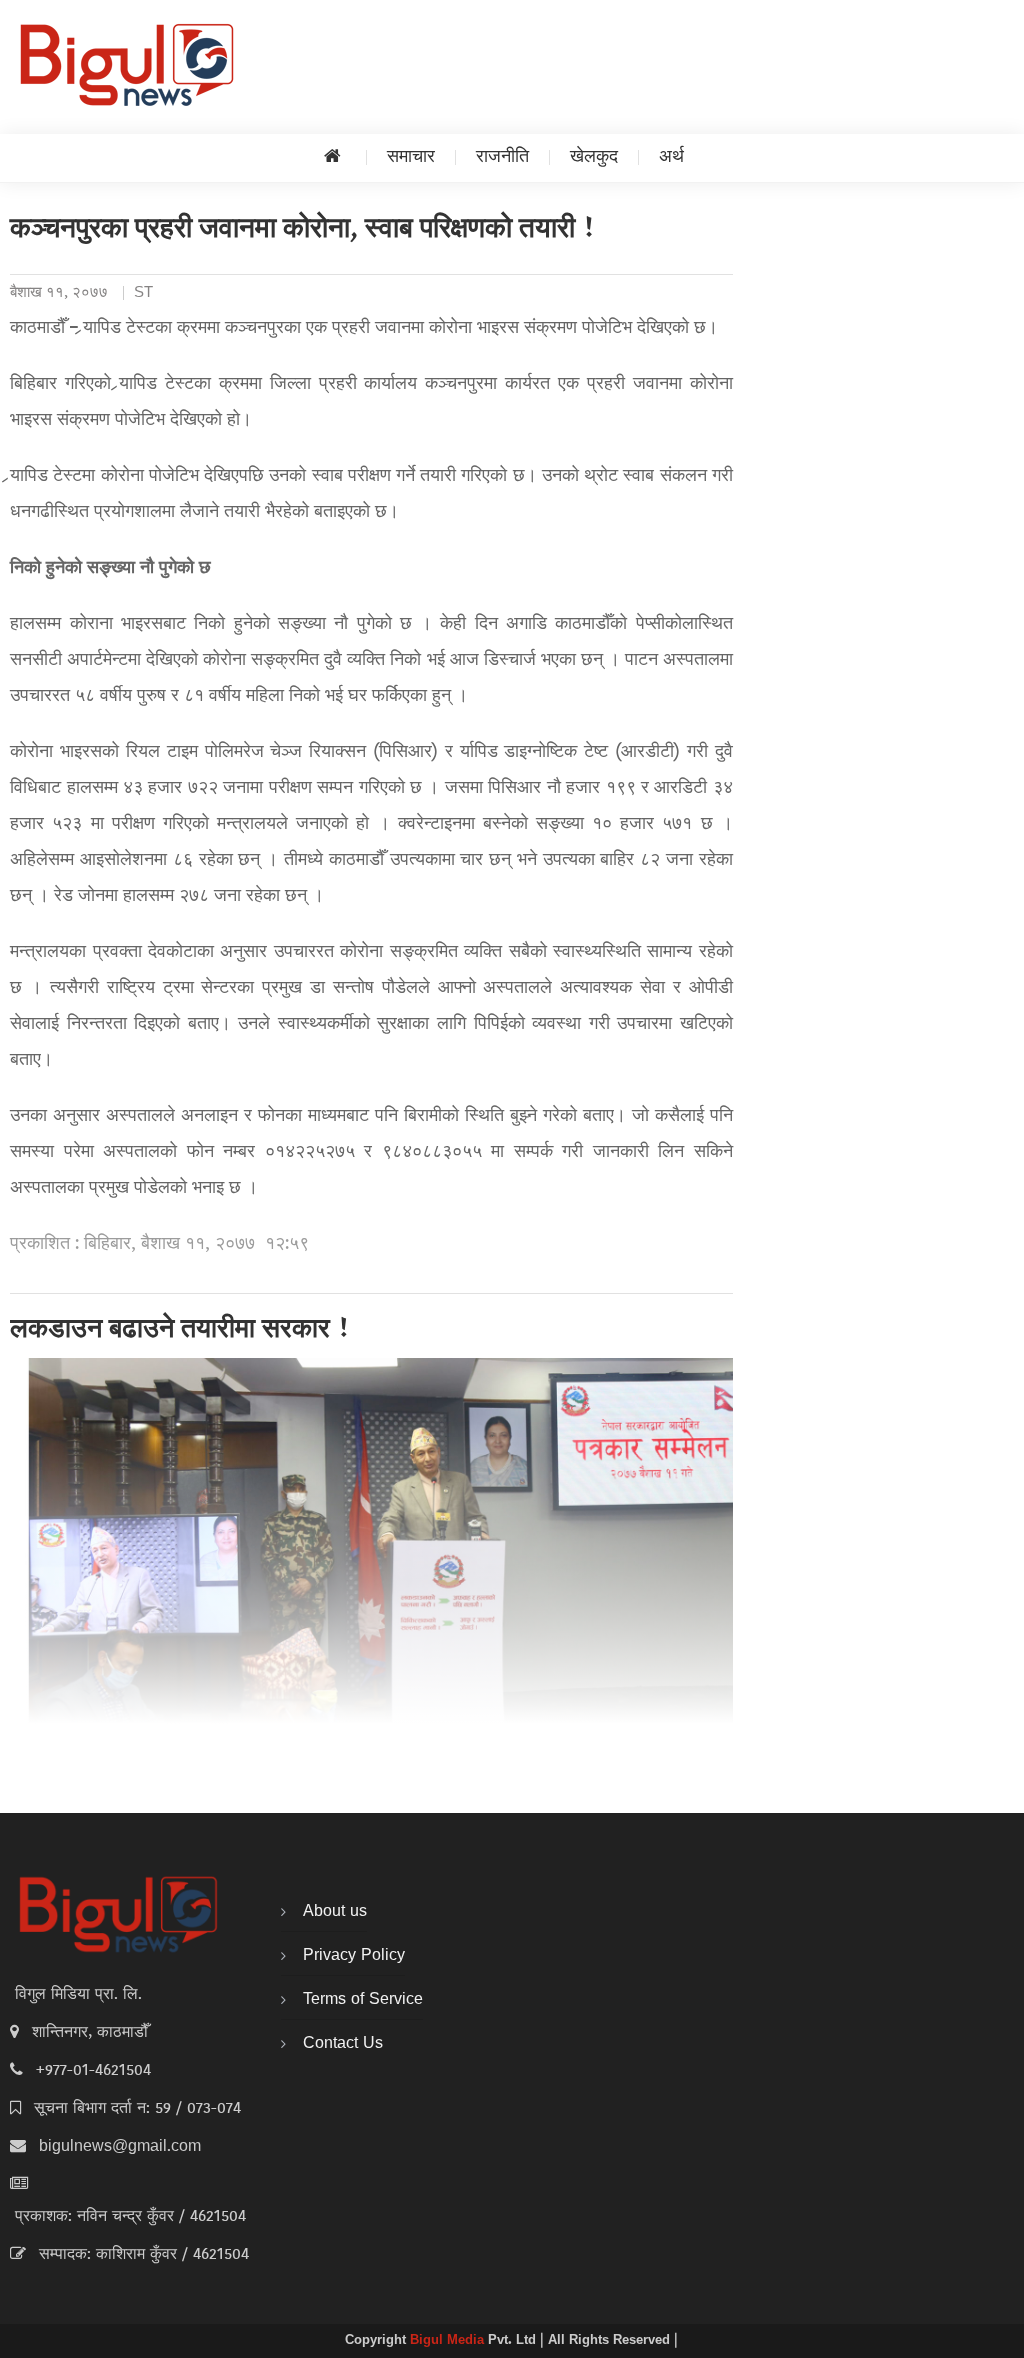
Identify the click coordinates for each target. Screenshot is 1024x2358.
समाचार (411, 157)
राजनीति (502, 157)
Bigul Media (449, 2341)
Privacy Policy (354, 1956)
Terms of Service (363, 2000)
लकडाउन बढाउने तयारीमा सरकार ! (180, 1331)
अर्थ (671, 157)
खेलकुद (594, 157)
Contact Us (343, 2044)
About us (335, 1912)
